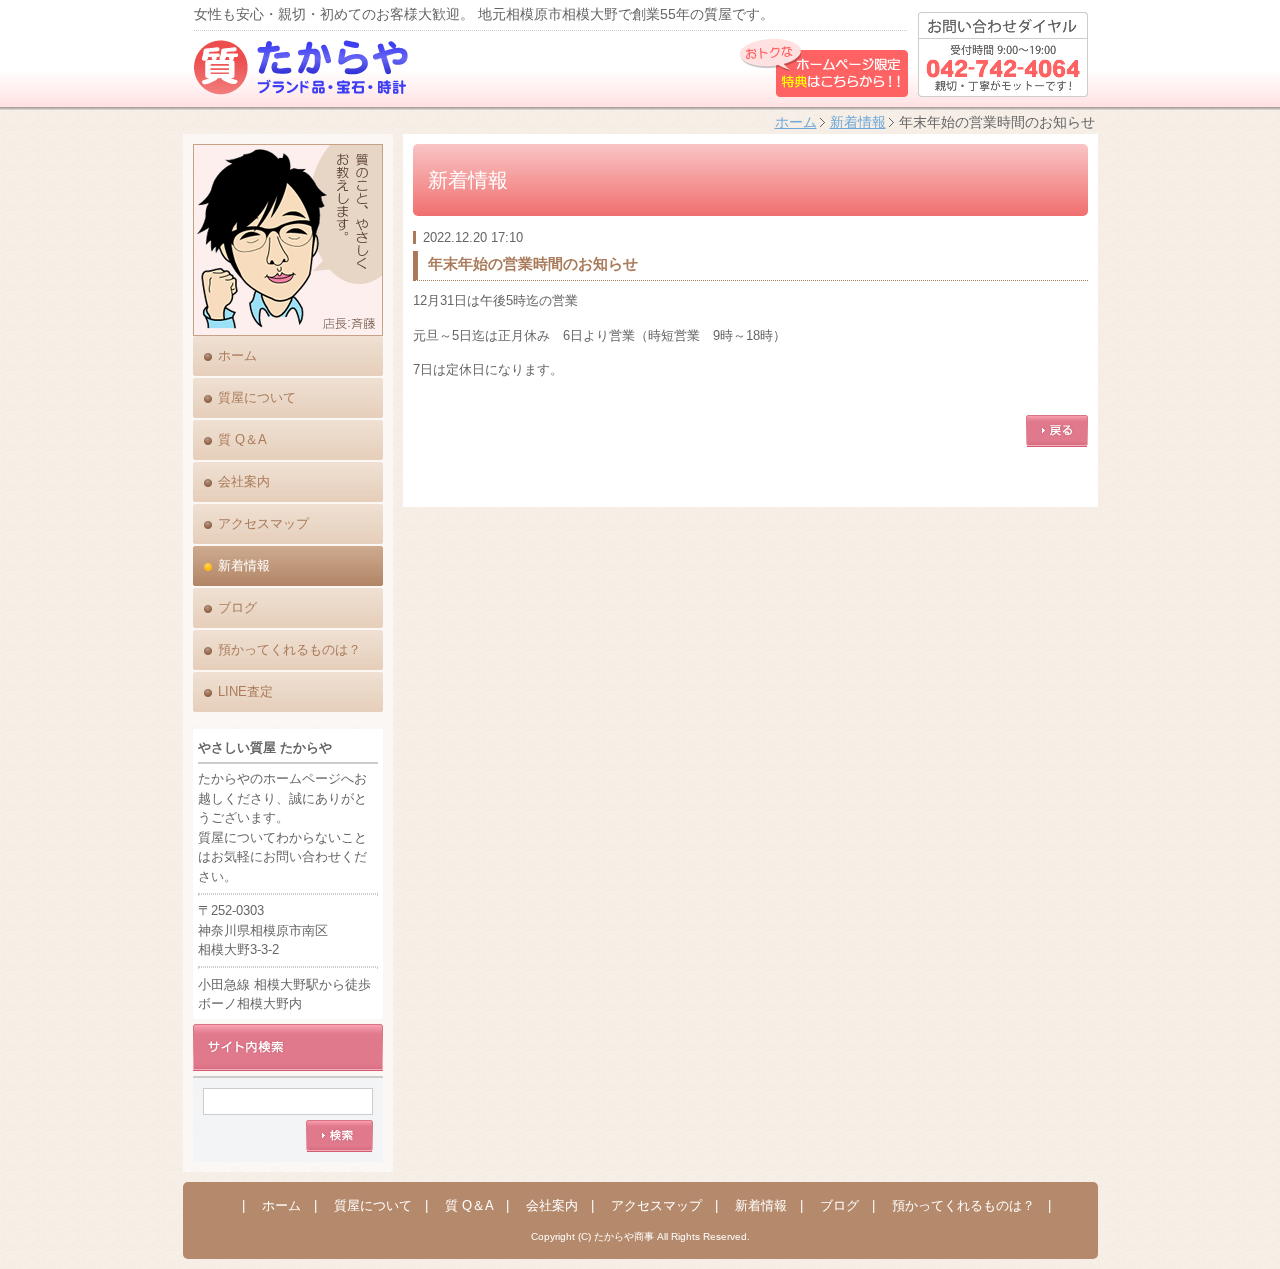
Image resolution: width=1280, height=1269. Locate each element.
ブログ (237, 607)
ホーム (796, 122)
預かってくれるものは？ (289, 649)
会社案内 (244, 481)
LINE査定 (245, 691)
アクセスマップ (263, 523)
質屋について (257, 397)
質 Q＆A (242, 439)
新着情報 (858, 122)
